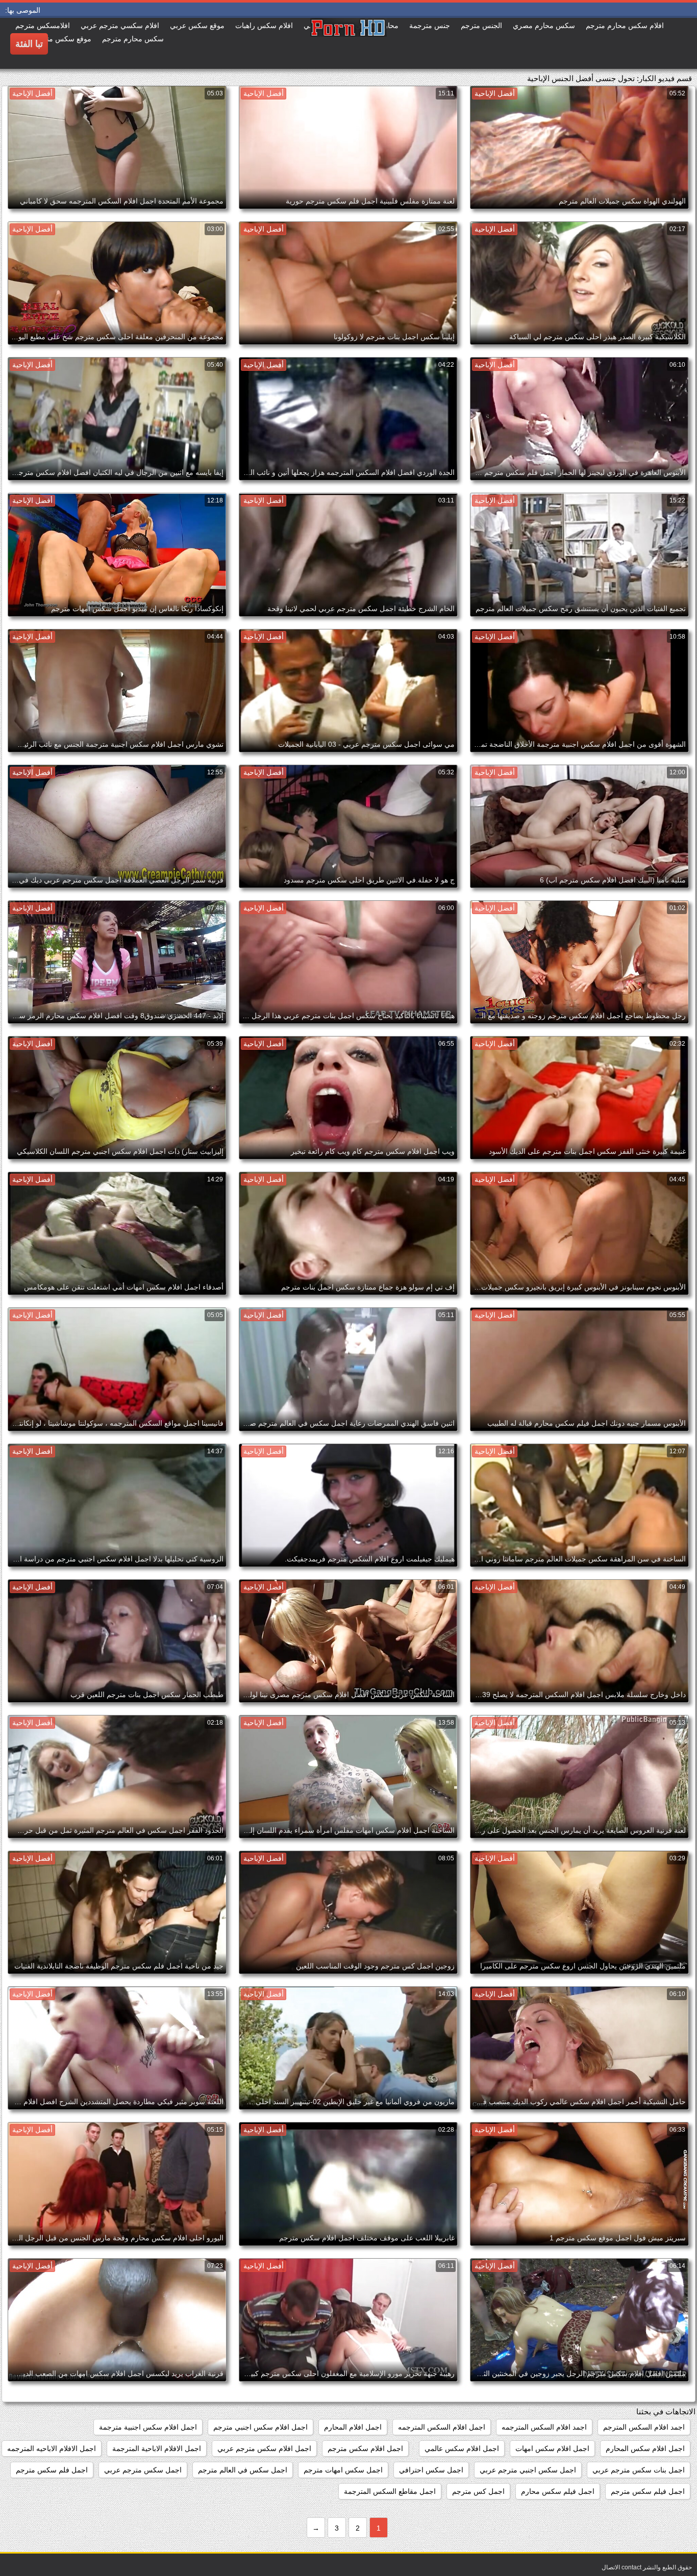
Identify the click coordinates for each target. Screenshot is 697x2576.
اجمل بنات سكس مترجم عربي (639, 2470)
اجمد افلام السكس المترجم (644, 2427)
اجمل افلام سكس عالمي (462, 2448)
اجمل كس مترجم (478, 2491)
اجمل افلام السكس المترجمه (442, 2427)
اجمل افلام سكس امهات (552, 2448)
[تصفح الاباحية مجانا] (348, 43)
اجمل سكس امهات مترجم (343, 2470)
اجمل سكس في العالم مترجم (243, 2470)
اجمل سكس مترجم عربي (143, 2470)
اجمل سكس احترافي (431, 2470)
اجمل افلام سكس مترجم (365, 2448)
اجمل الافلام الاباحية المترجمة (157, 2448)
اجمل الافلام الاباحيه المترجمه (52, 2448)
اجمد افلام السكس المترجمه (544, 2427)
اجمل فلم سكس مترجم (52, 2470)
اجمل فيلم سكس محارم (558, 2491)
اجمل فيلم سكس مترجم (648, 2491)
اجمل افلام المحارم (353, 2427)
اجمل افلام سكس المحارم (645, 2448)
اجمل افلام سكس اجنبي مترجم (260, 2427)
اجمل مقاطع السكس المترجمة (390, 2491)
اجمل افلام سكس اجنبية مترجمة (148, 2427)
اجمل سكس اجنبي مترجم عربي (528, 2470)
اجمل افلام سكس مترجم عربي (264, 2448)
